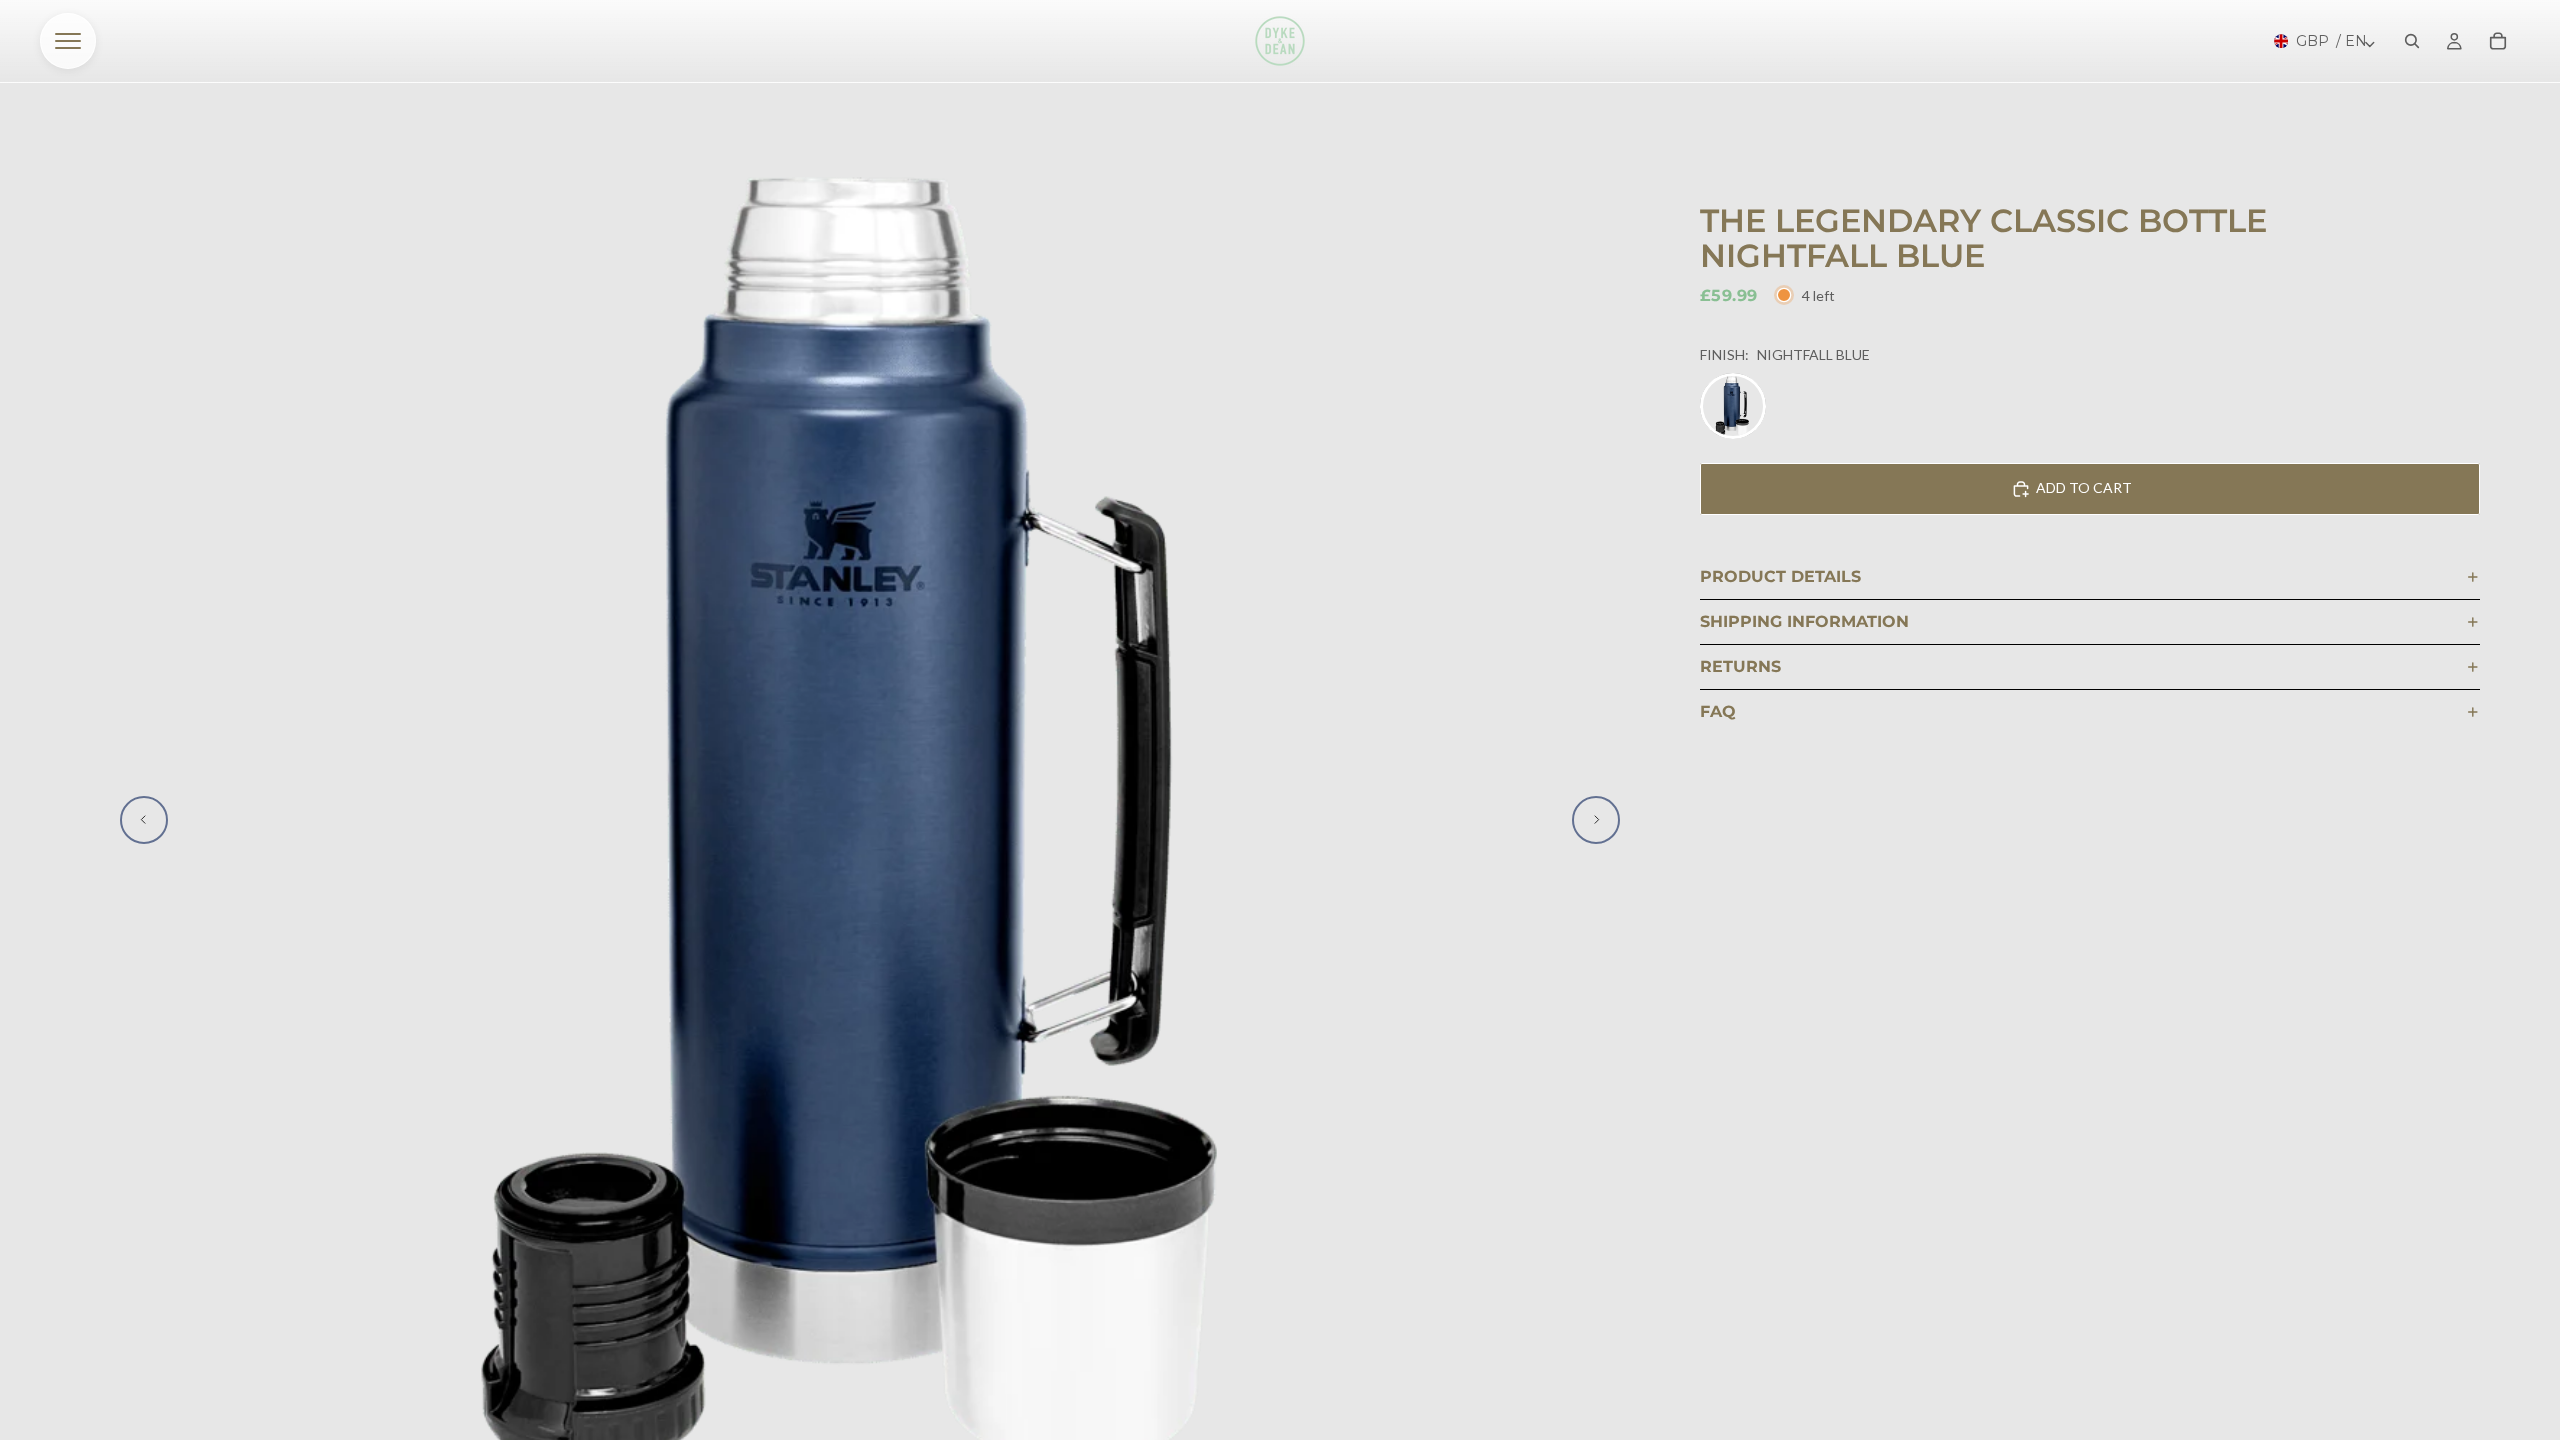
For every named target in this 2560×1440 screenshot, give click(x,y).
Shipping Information (1804, 621)
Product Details (1780, 576)
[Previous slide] (144, 820)
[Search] (2412, 41)
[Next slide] (1596, 820)
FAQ (1718, 711)
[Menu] (68, 41)
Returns (1740, 666)
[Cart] (2498, 41)
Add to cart (2084, 487)
